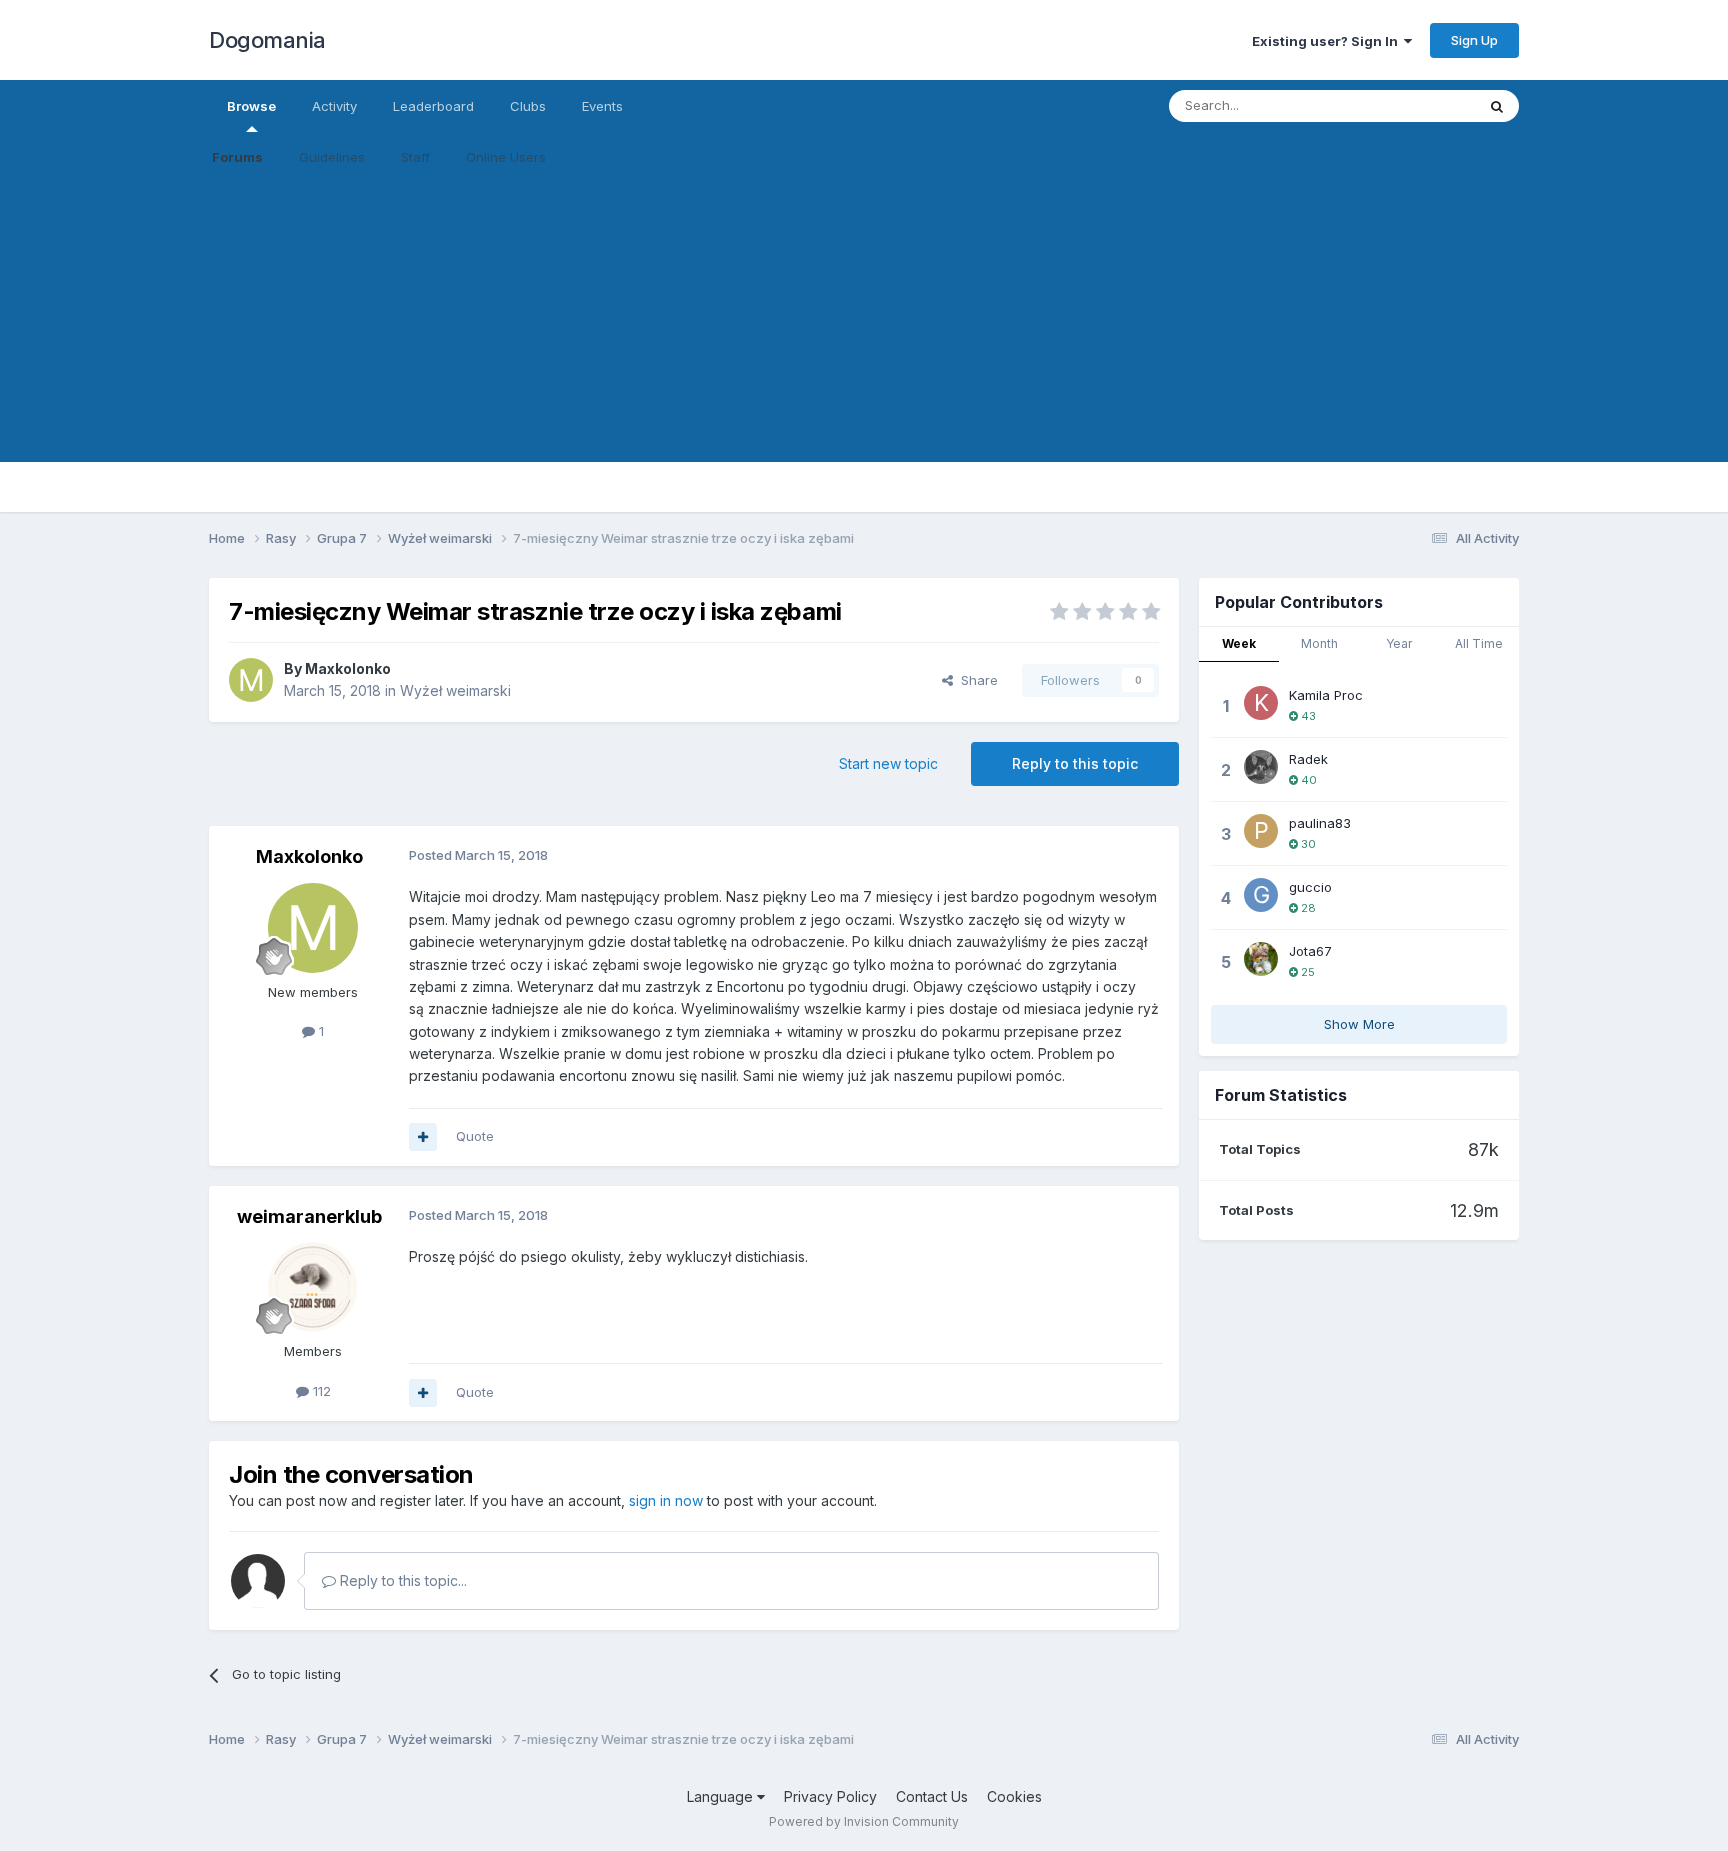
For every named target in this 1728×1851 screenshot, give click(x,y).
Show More (1359, 1024)
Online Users (506, 157)
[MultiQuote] (423, 1137)
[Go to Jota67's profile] (1261, 959)
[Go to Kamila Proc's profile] (1261, 703)
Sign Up (1474, 40)
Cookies (1014, 1796)
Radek (1308, 759)
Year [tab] (1399, 643)
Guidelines (332, 157)
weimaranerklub (309, 1216)
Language (722, 1796)
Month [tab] (1319, 643)
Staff (415, 157)
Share (975, 680)
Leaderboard (433, 106)
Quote (475, 1136)
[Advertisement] (864, 322)
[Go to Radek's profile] (1261, 767)
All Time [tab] (1479, 643)
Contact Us (932, 1796)
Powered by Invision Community (864, 1821)
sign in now (666, 1500)
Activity (334, 106)
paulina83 (1320, 823)
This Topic (1416, 105)
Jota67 (1310, 951)
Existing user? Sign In (1328, 41)
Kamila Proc (1326, 695)
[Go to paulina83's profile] (1261, 831)
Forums (237, 157)
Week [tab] (1239, 643)
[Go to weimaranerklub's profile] (313, 1287)
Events (602, 106)
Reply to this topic (1075, 763)
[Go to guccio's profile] (1261, 895)
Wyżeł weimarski (455, 690)
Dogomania (267, 40)
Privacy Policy (830, 1796)
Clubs (528, 106)
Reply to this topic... (401, 1580)
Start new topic (888, 763)
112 (320, 1391)
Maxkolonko (348, 668)
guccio (1310, 887)
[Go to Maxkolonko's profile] (251, 680)
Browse (251, 106)
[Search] (1497, 106)
